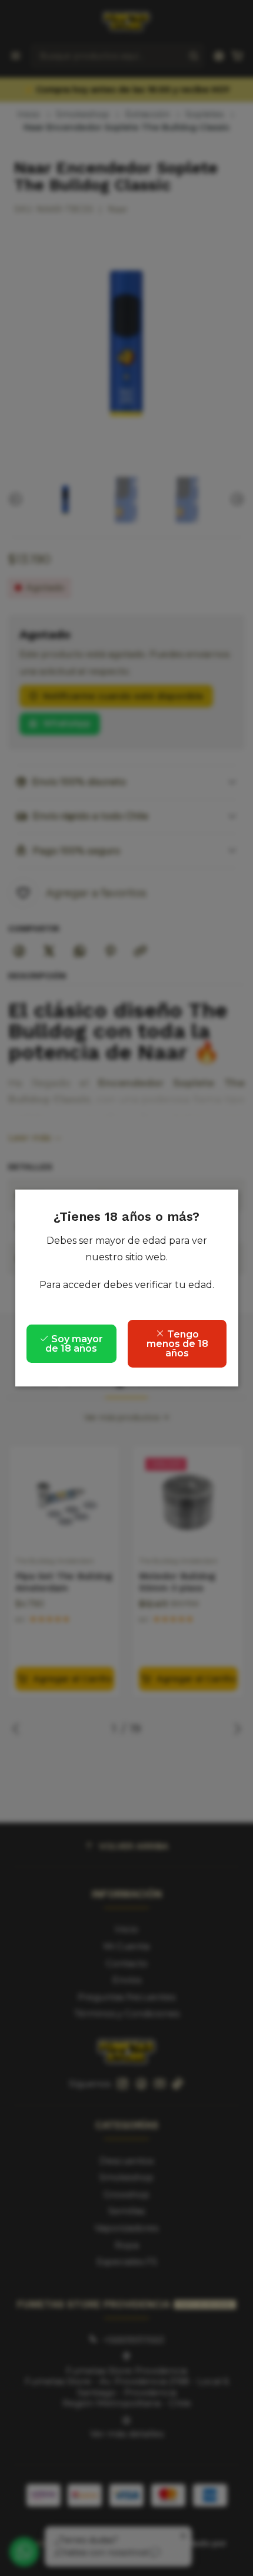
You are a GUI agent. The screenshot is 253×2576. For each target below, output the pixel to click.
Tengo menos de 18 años (177, 1344)
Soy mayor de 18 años (74, 1344)
